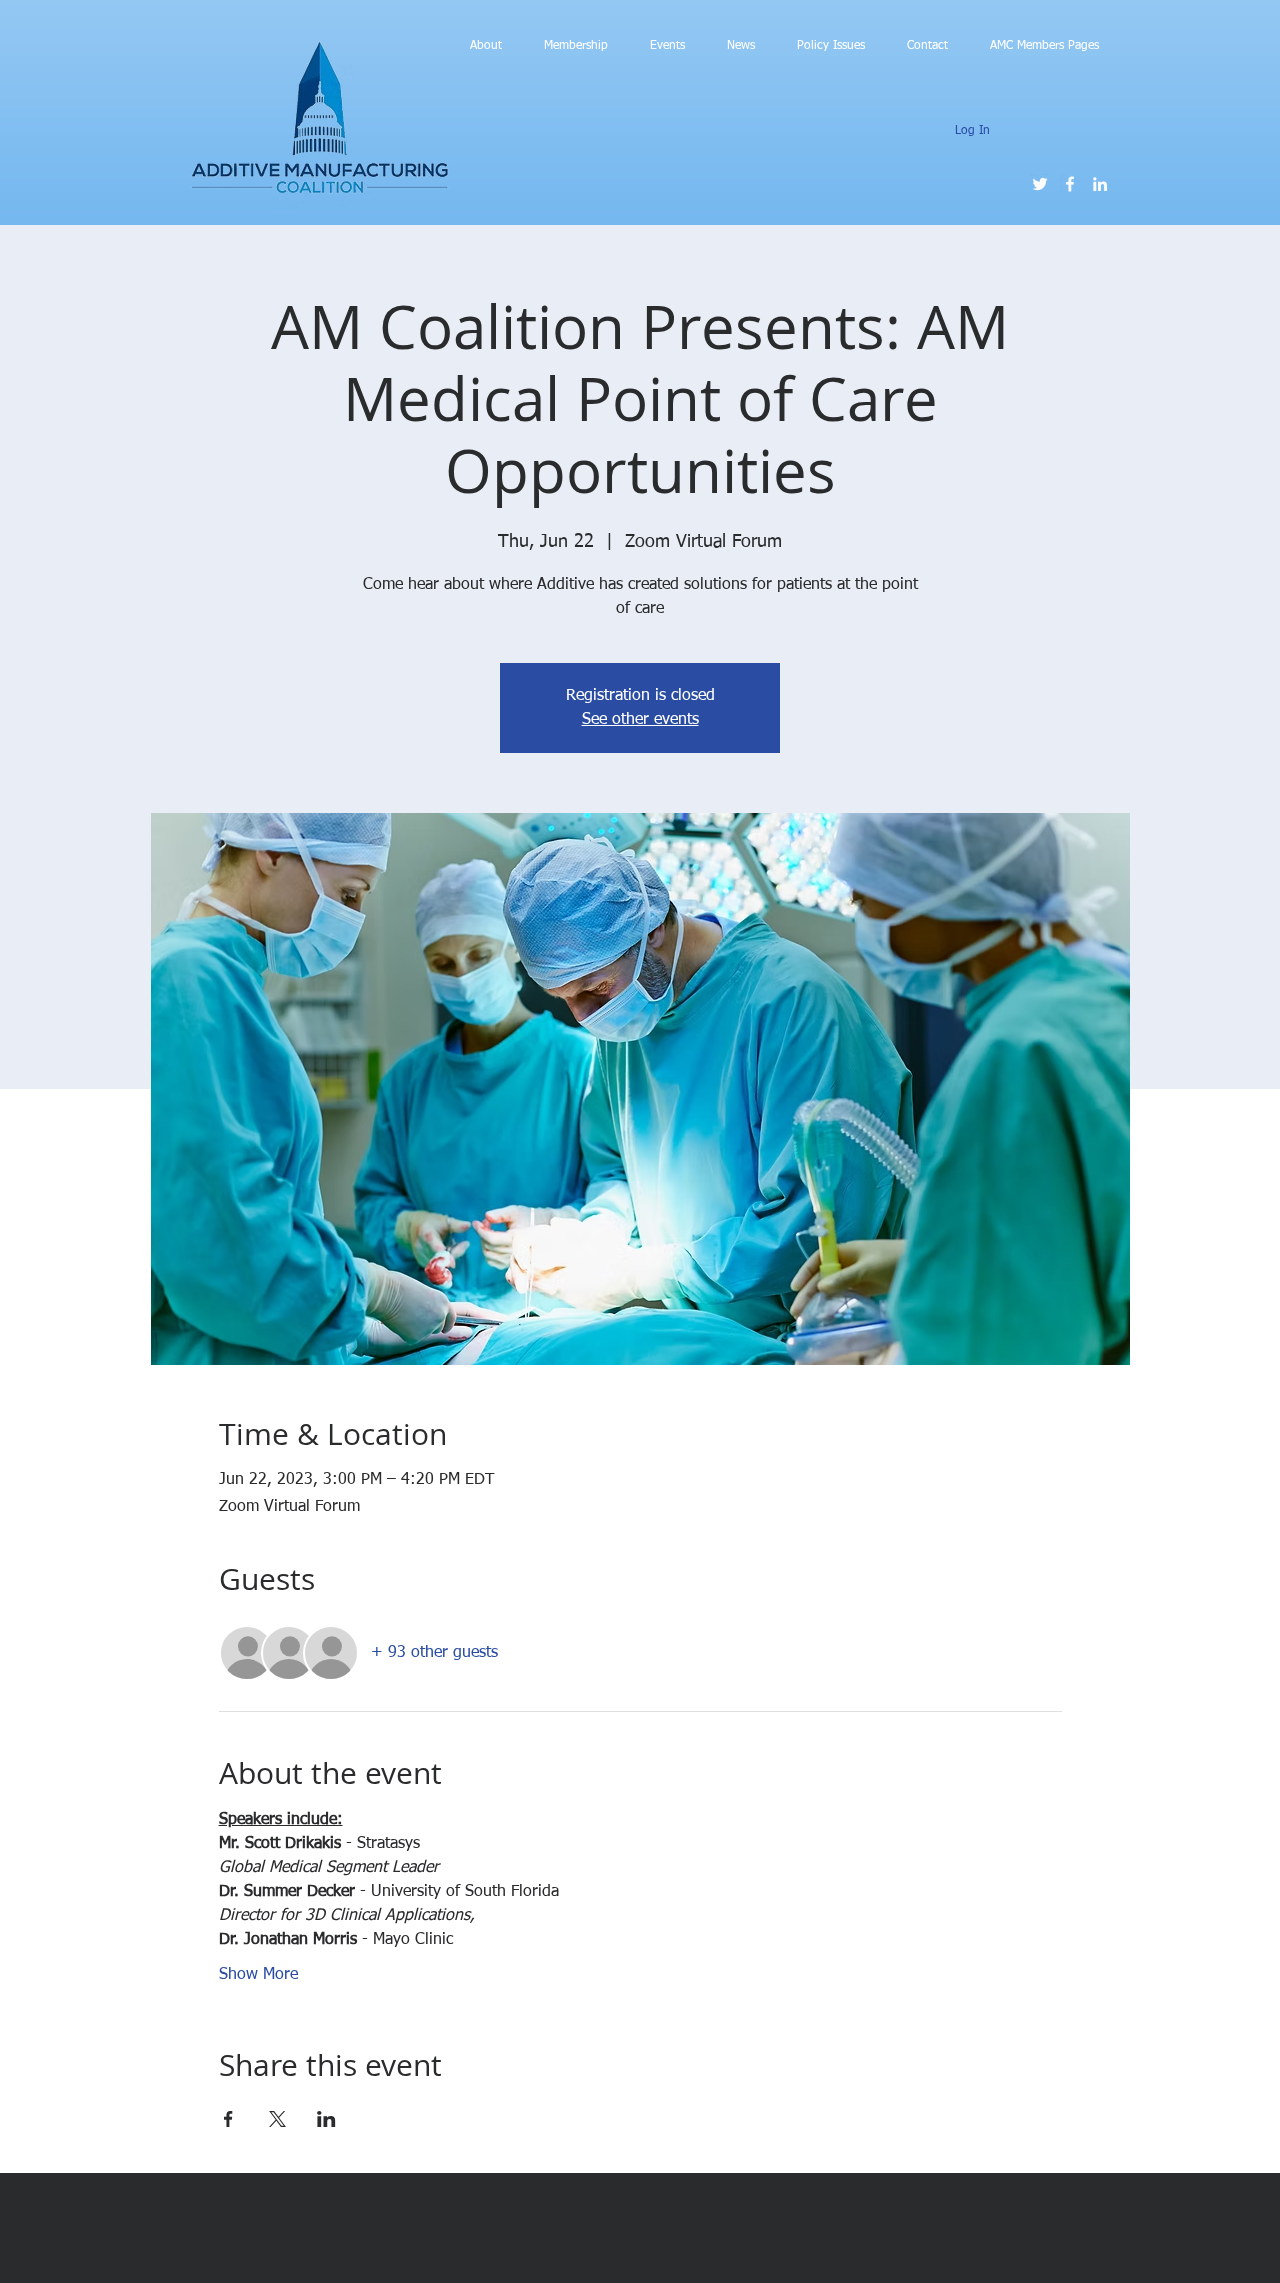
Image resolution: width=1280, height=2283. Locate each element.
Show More (258, 1975)
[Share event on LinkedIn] (326, 2119)
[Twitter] (1040, 184)
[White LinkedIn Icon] (1100, 184)
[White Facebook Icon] (1070, 184)
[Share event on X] (277, 2119)
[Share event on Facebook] (228, 2119)
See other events (640, 720)
